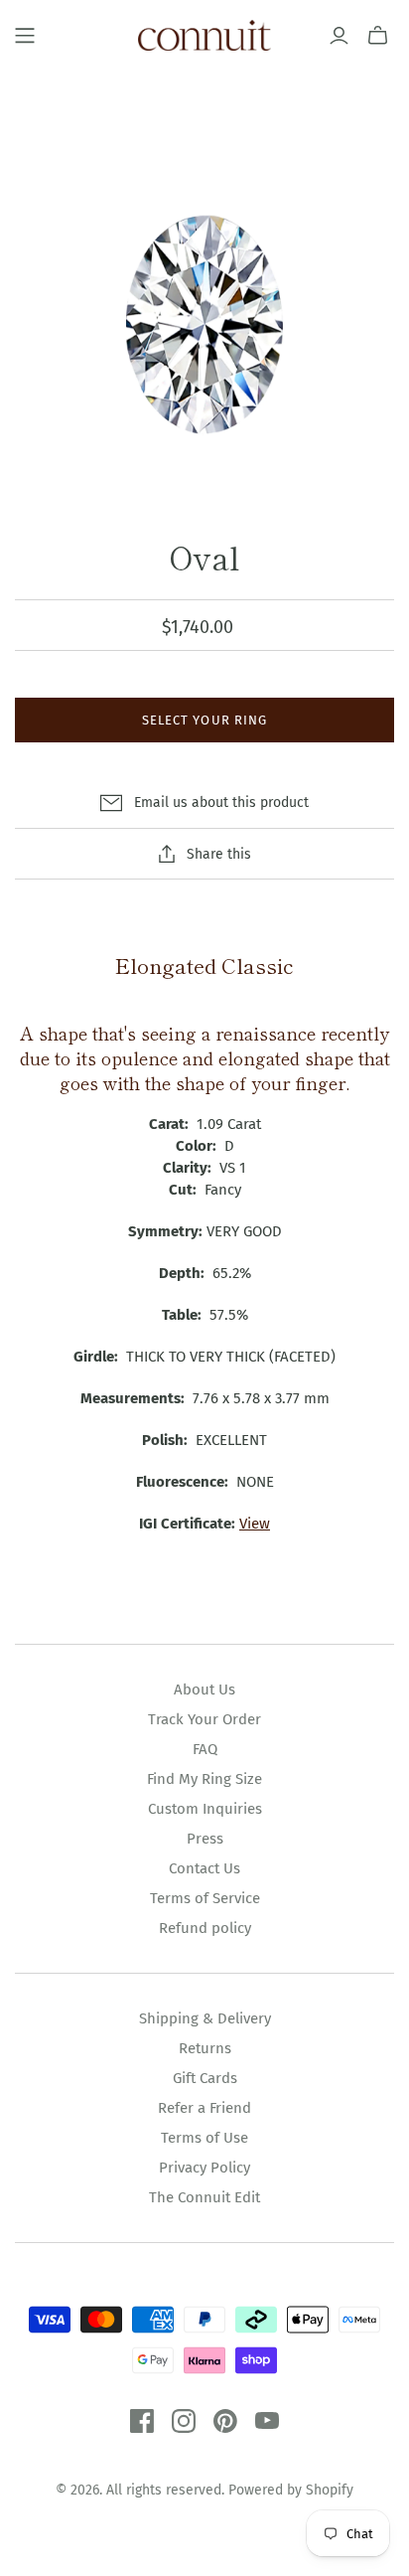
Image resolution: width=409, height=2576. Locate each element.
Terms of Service (205, 1898)
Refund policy (205, 1928)
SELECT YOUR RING (204, 720)
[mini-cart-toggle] (378, 36)
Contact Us (204, 1868)
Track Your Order (204, 1719)
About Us (204, 1690)
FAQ (205, 1749)
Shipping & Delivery (205, 2018)
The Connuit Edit (204, 2197)
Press (205, 1839)
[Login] (339, 36)
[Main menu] (25, 36)
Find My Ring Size (204, 1779)
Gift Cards (205, 2078)
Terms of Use (204, 2138)
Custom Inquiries (205, 1809)
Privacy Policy (204, 2168)
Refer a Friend (204, 2108)
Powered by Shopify (291, 2490)
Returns (205, 2048)
